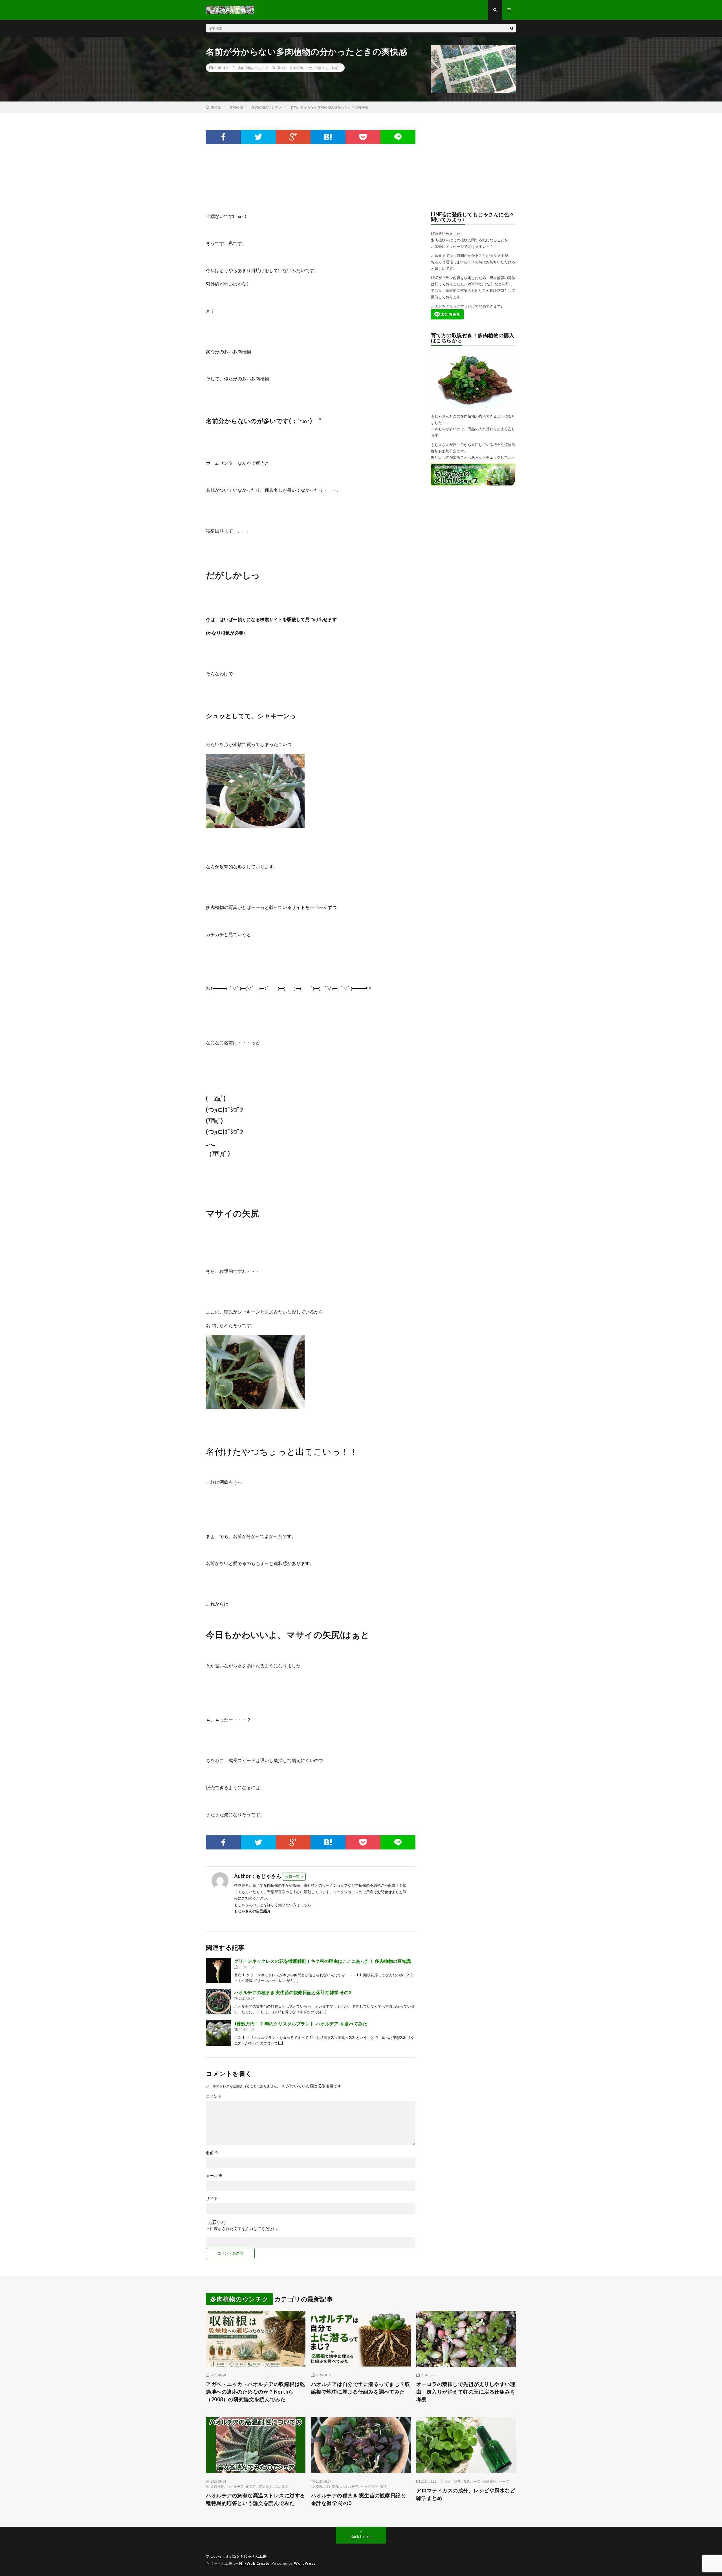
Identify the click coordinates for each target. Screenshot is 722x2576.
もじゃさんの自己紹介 (252, 1911)
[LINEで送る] (398, 137)
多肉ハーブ (472, 2481)
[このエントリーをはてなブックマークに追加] (328, 137)
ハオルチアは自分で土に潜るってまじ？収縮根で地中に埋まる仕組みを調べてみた (361, 2388)
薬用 (448, 2481)
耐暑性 (251, 2486)
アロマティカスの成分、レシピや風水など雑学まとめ (466, 2494)
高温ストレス (269, 2486)
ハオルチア (235, 2486)
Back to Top (361, 2536)
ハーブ (504, 2481)
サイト (212, 2198)
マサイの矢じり (317, 68)
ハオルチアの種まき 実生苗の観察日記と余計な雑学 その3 (293, 1992)
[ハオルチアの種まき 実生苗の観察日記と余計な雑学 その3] (219, 2002)
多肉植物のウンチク (253, 68)
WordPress (305, 2563)
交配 (319, 2486)
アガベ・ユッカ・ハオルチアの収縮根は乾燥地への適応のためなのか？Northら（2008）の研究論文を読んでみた (256, 2392)
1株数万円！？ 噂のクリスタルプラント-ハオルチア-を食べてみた (301, 2024)
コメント (214, 2096)
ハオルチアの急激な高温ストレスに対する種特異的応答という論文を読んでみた (256, 2499)
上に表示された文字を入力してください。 (243, 2229)
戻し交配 (332, 2486)
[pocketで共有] (363, 137)
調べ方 (282, 68)
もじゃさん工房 (253, 2556)
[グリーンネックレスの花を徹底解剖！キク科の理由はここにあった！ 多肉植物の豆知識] (219, 1970)
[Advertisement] (309, 178)
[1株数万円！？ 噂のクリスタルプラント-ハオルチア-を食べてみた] (219, 2033)
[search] (512, 28)
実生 (384, 2486)
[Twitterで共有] (258, 137)
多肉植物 (296, 68)
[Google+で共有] (293, 137)
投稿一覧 (292, 1877)
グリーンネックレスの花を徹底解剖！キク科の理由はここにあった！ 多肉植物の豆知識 (325, 1961)
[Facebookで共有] (223, 137)
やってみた (369, 2486)
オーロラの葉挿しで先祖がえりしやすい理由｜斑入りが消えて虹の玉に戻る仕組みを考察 (466, 2392)
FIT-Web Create (254, 2563)
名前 (335, 68)
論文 (285, 2486)
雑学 (457, 2481)
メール (214, 2176)
